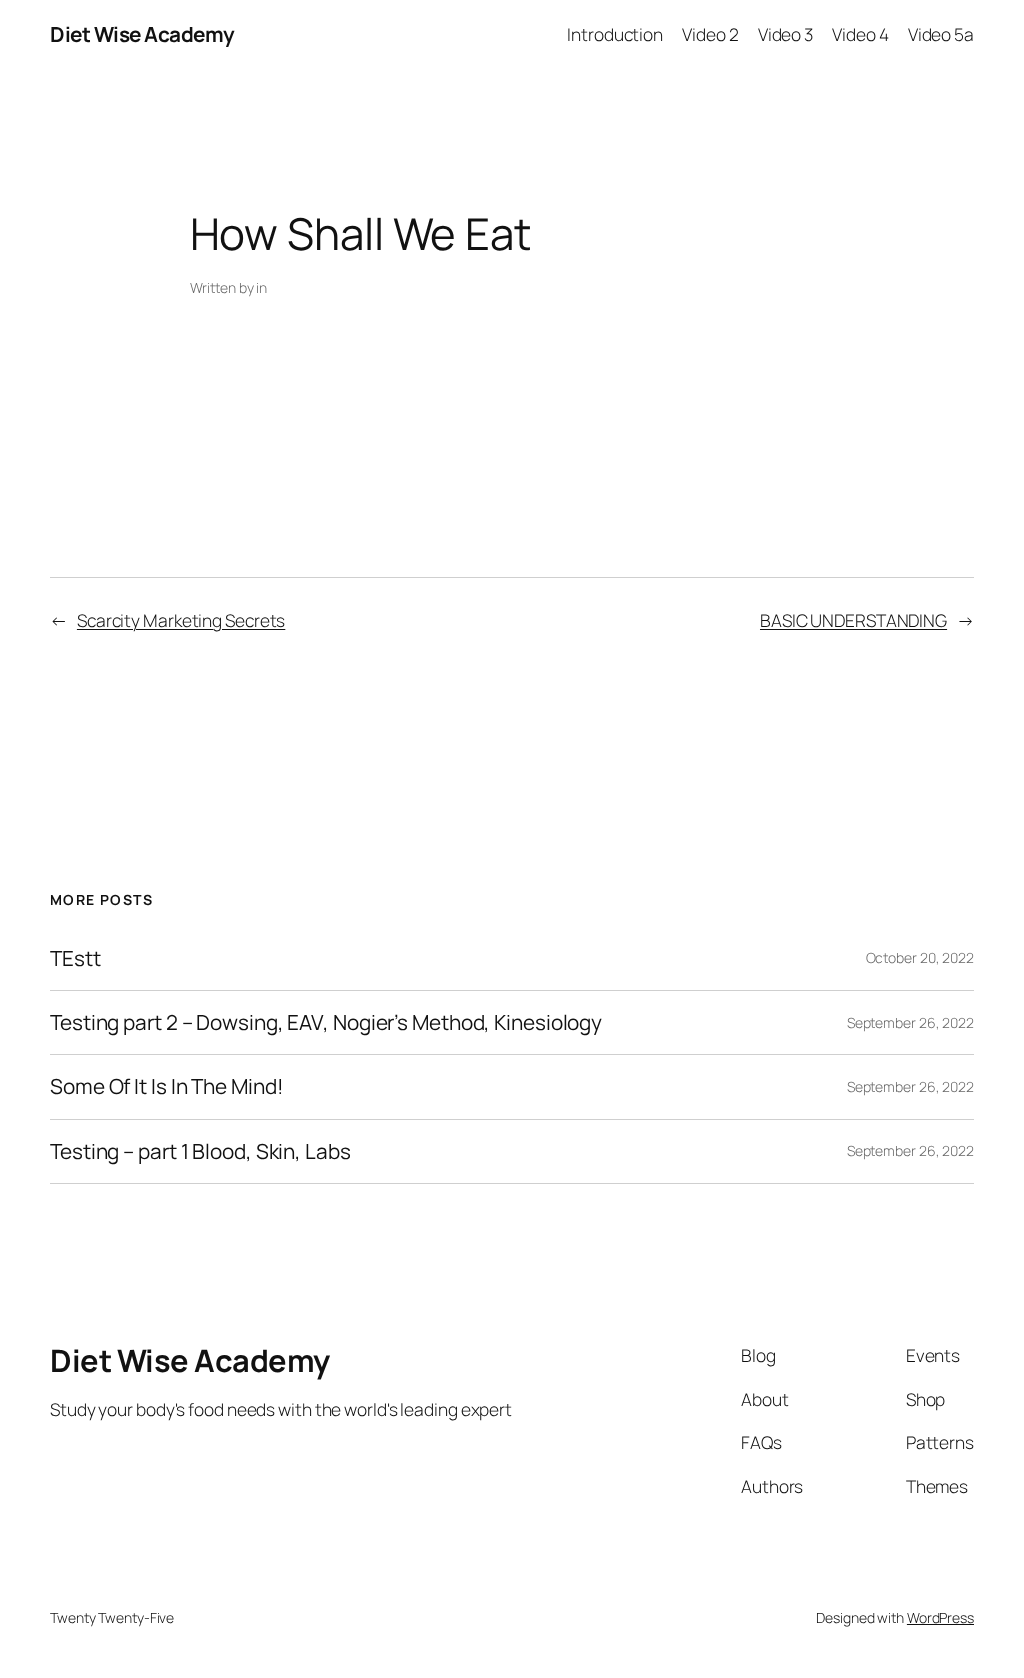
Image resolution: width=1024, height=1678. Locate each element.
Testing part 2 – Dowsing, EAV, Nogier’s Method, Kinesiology (326, 1022)
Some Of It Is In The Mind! (166, 1086)
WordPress (940, 1617)
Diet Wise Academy (142, 34)
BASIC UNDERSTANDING (853, 620)
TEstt (75, 958)
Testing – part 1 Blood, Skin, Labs (200, 1151)
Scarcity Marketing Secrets (181, 620)
